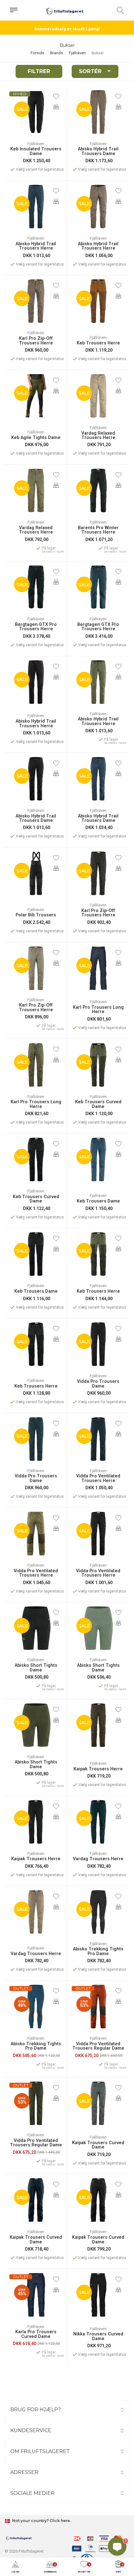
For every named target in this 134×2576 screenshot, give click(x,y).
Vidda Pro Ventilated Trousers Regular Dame (98, 2046)
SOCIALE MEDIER (32, 2493)
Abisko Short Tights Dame (36, 1668)
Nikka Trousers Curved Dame (98, 2337)
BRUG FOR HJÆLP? (36, 2410)
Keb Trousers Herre (98, 343)
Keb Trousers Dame (98, 1201)
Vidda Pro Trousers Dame (98, 1384)
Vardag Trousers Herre (98, 1859)
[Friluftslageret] (65, 10)
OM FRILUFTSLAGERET (40, 2451)
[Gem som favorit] (56, 96)
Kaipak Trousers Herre (98, 1769)
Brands (57, 53)
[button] (16, 2567)
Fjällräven (77, 53)
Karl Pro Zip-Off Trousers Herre (36, 341)
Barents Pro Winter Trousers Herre (98, 530)
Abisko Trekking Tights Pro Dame (98, 1952)
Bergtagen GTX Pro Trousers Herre (36, 627)
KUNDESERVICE (31, 2430)
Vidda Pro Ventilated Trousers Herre (98, 1478)
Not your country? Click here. (41, 2521)
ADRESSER (24, 2472)
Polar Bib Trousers (36, 915)
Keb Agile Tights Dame (36, 438)
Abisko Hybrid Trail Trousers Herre (36, 246)
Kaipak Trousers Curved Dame (98, 2145)
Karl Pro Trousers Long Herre (98, 1010)
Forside (37, 53)
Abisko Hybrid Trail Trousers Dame (98, 151)
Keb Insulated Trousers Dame (36, 151)
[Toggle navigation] (14, 10)
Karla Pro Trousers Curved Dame (36, 2334)
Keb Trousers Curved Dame (98, 1104)
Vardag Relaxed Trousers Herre (98, 436)
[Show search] (120, 10)
